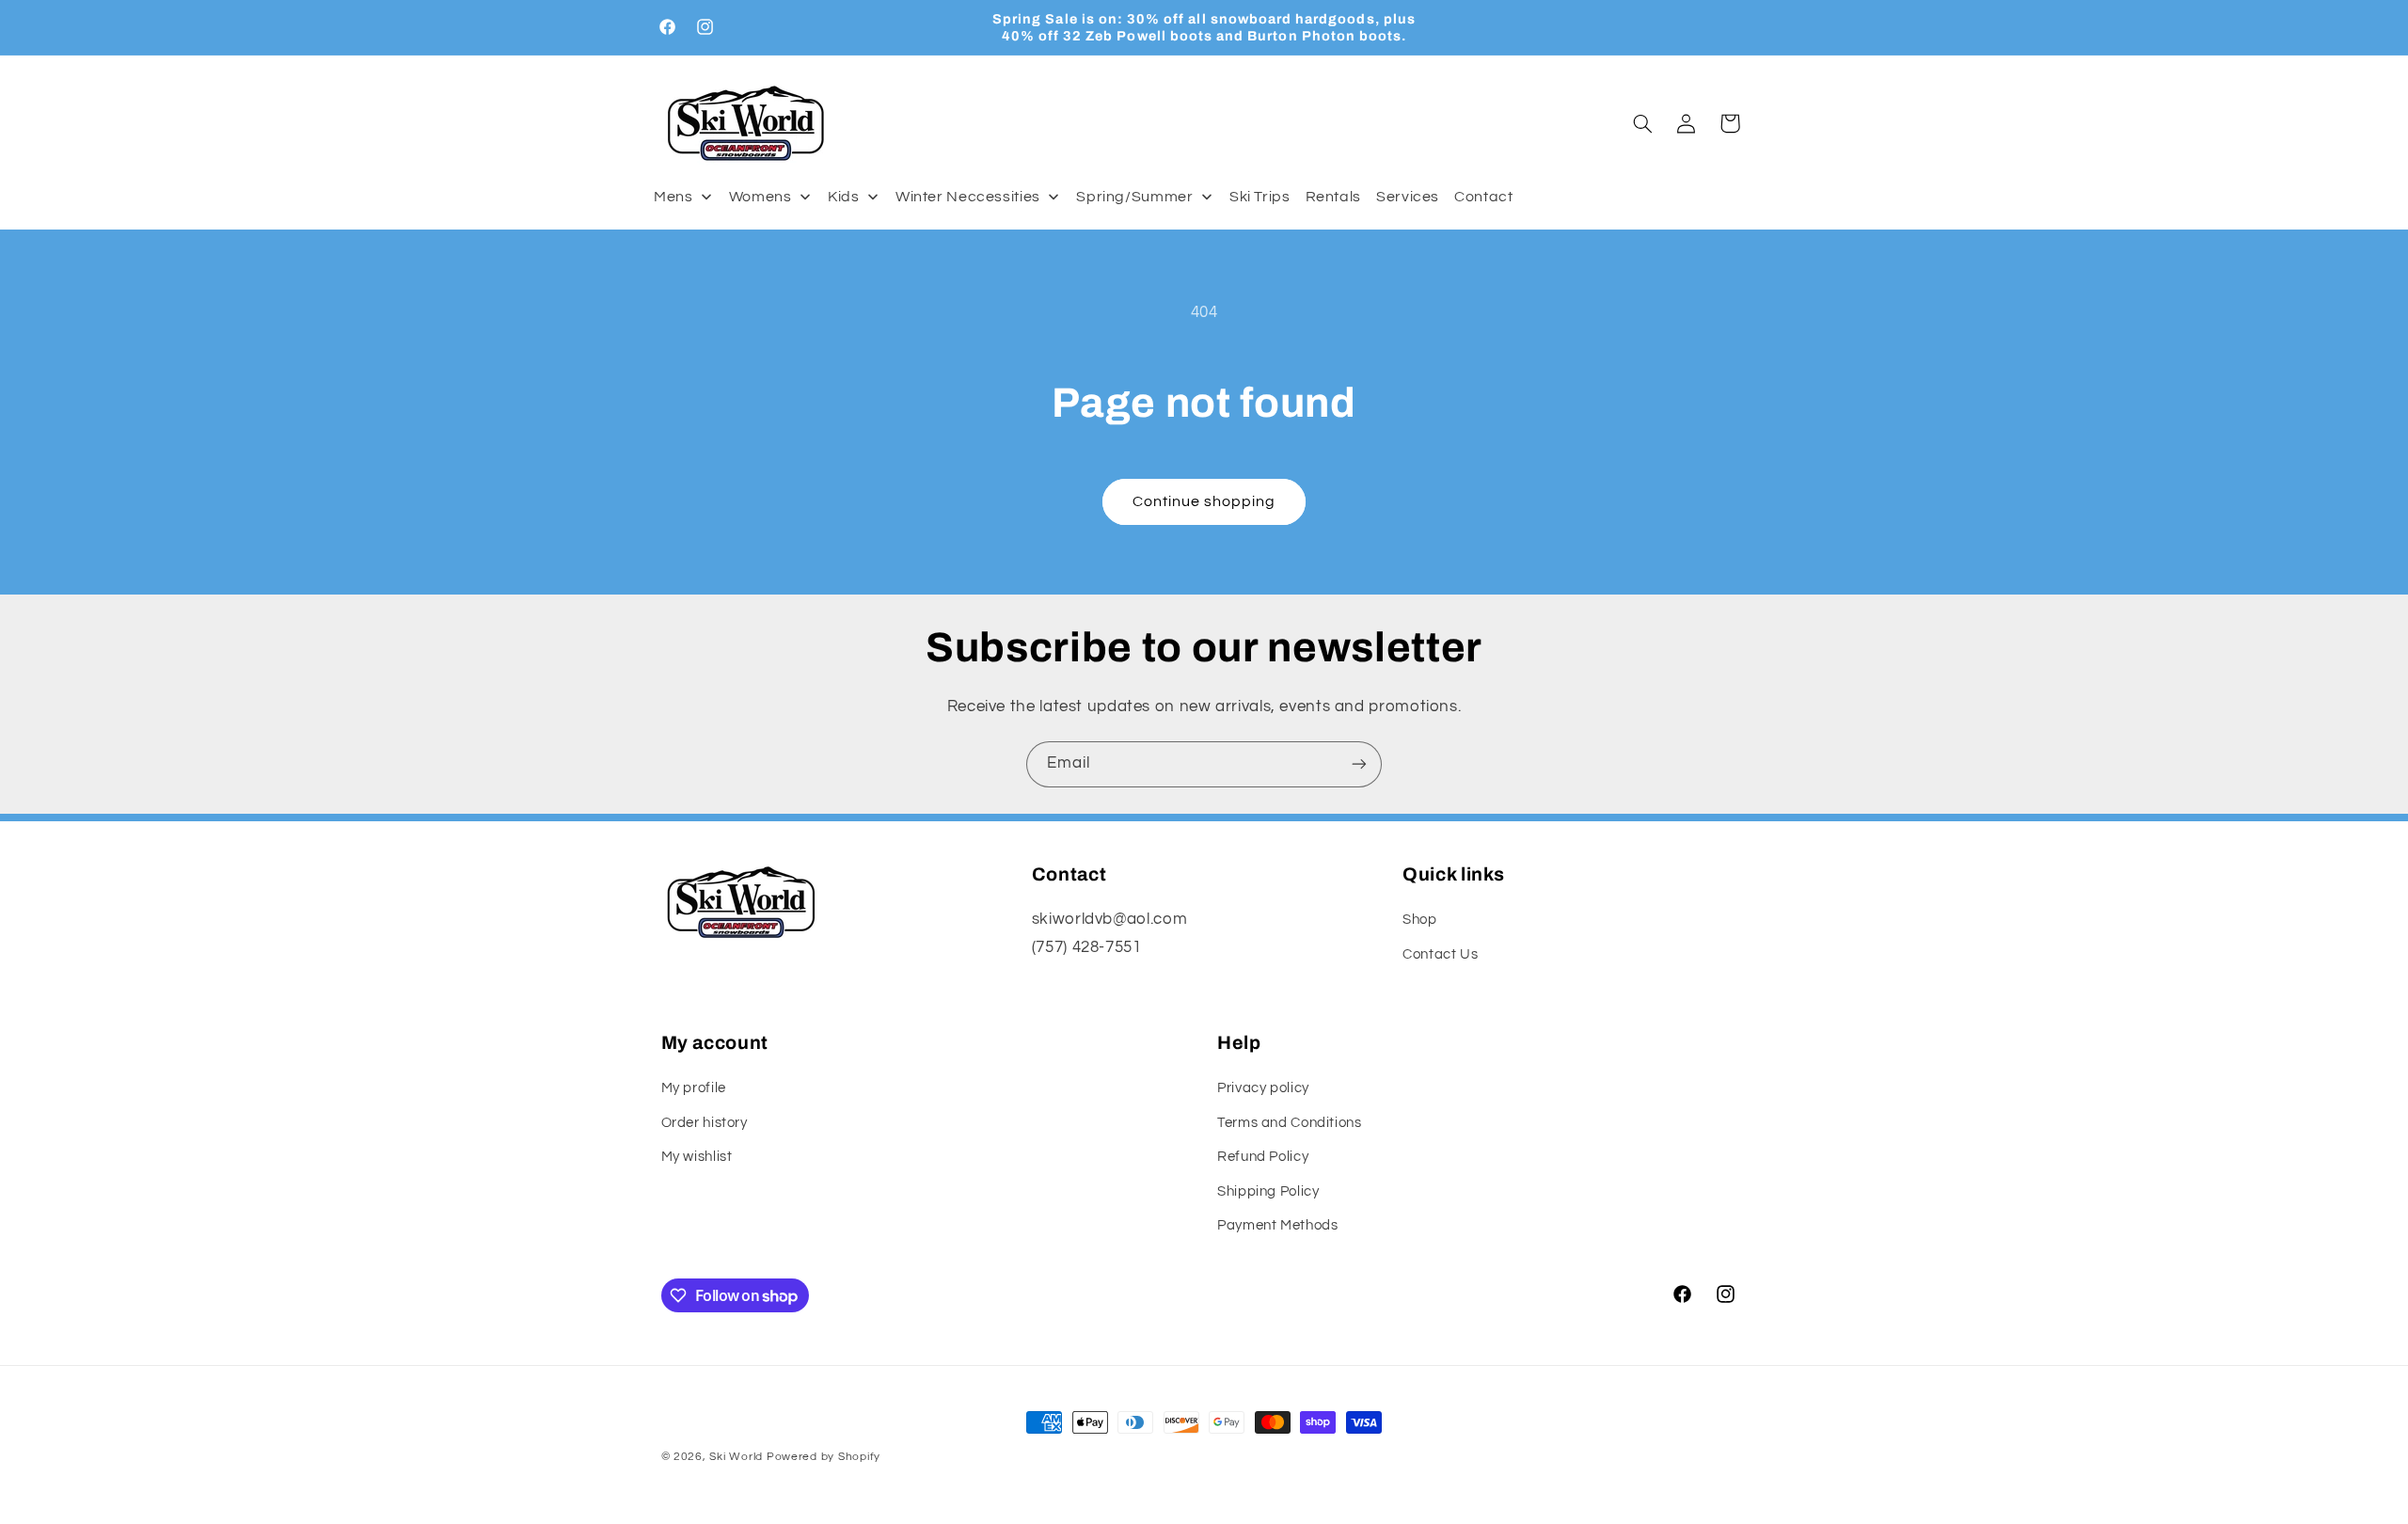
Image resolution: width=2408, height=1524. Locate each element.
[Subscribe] (1359, 764)
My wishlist (697, 1157)
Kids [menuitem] (844, 197)
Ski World (736, 1457)
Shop (1420, 920)
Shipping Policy (1268, 1191)
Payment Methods (1277, 1225)
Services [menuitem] (1408, 197)
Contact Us (1440, 954)
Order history (705, 1123)
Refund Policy (1263, 1157)
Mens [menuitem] (673, 197)
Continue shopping (1204, 501)
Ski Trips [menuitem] (1260, 197)
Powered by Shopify (824, 1457)
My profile (694, 1088)
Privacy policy (1263, 1088)
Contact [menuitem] (1483, 197)
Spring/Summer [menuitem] (1134, 197)
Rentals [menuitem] (1333, 197)
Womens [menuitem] (760, 197)
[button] (1642, 123)
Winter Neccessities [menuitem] (968, 197)
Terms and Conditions (1290, 1123)
